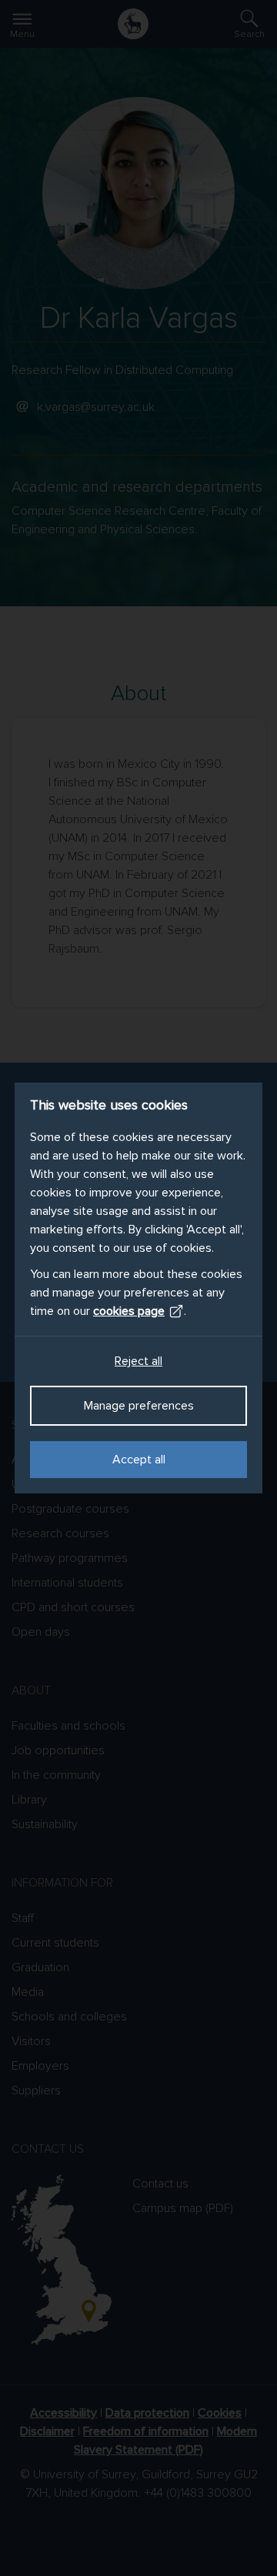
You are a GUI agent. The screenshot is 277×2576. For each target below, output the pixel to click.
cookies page (129, 1311)
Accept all (139, 1460)
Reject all (138, 1361)
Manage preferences (139, 1406)
